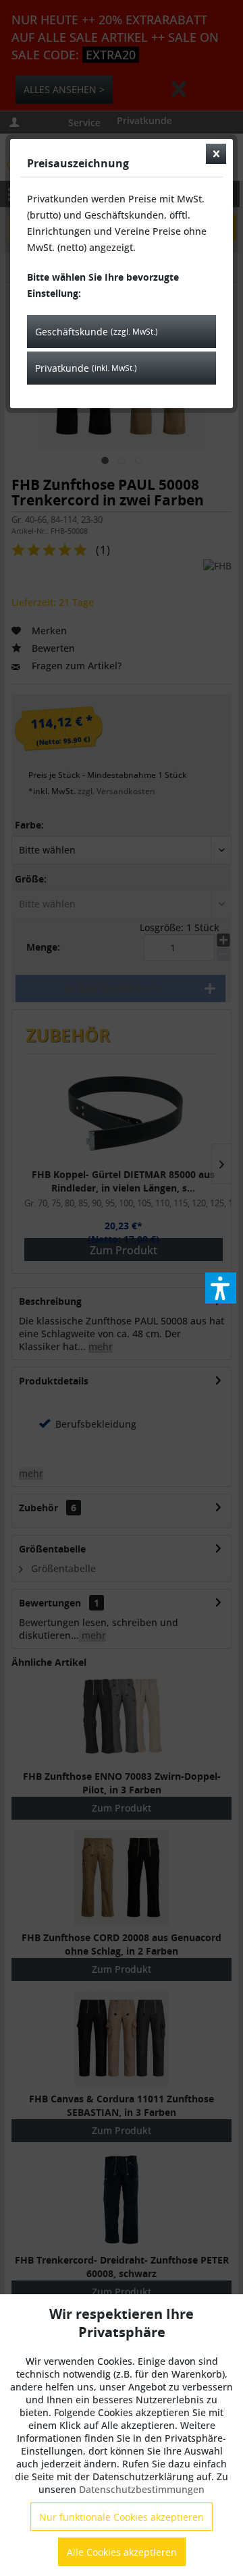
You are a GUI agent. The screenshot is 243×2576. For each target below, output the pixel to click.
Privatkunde (86, 368)
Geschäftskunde (97, 332)
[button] (221, 1288)
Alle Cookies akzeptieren (122, 2552)
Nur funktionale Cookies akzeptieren (122, 2517)
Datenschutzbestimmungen (142, 2489)
